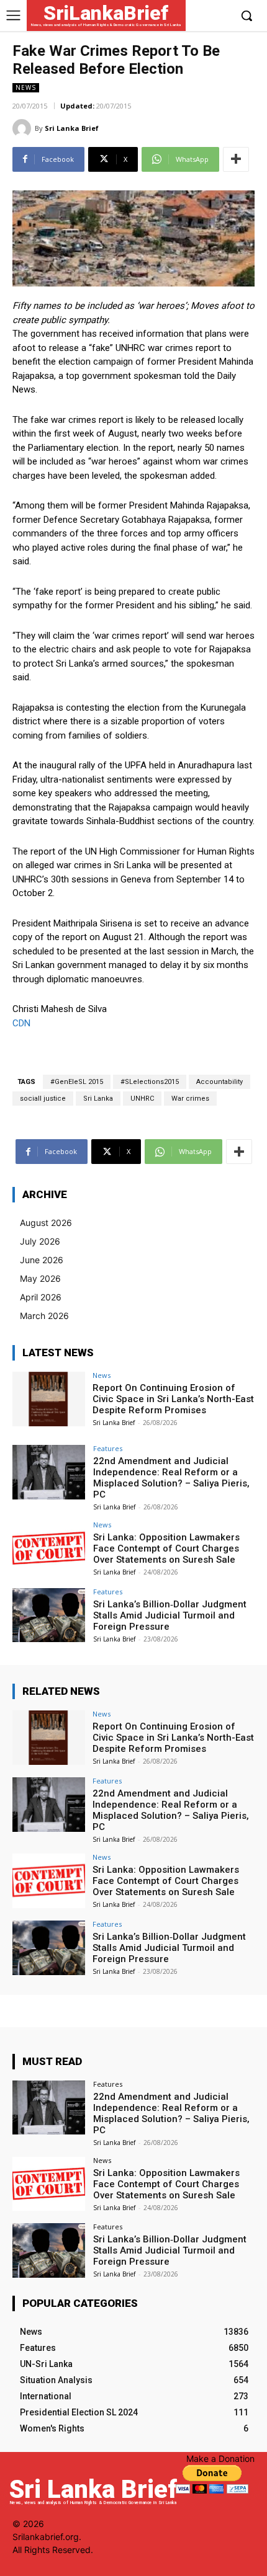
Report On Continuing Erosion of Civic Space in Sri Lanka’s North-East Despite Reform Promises (173, 1399)
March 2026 (44, 1316)
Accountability (219, 1082)
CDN (21, 1023)
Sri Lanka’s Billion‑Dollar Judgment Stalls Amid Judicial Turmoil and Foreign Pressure (170, 1615)
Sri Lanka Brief (72, 128)
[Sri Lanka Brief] (24, 128)
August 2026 (46, 1223)
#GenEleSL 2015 (77, 1082)
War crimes (190, 1099)
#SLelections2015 (150, 1082)
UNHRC (142, 1099)
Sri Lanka (98, 1099)
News (26, 87)
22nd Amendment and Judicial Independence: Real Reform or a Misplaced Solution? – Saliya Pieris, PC (171, 1478)
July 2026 (40, 1241)
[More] (236, 159)
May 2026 (40, 1278)
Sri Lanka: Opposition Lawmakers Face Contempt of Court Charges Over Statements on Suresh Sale (166, 1548)
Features (108, 1448)
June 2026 (42, 1260)
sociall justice (43, 1099)
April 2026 (41, 1297)
